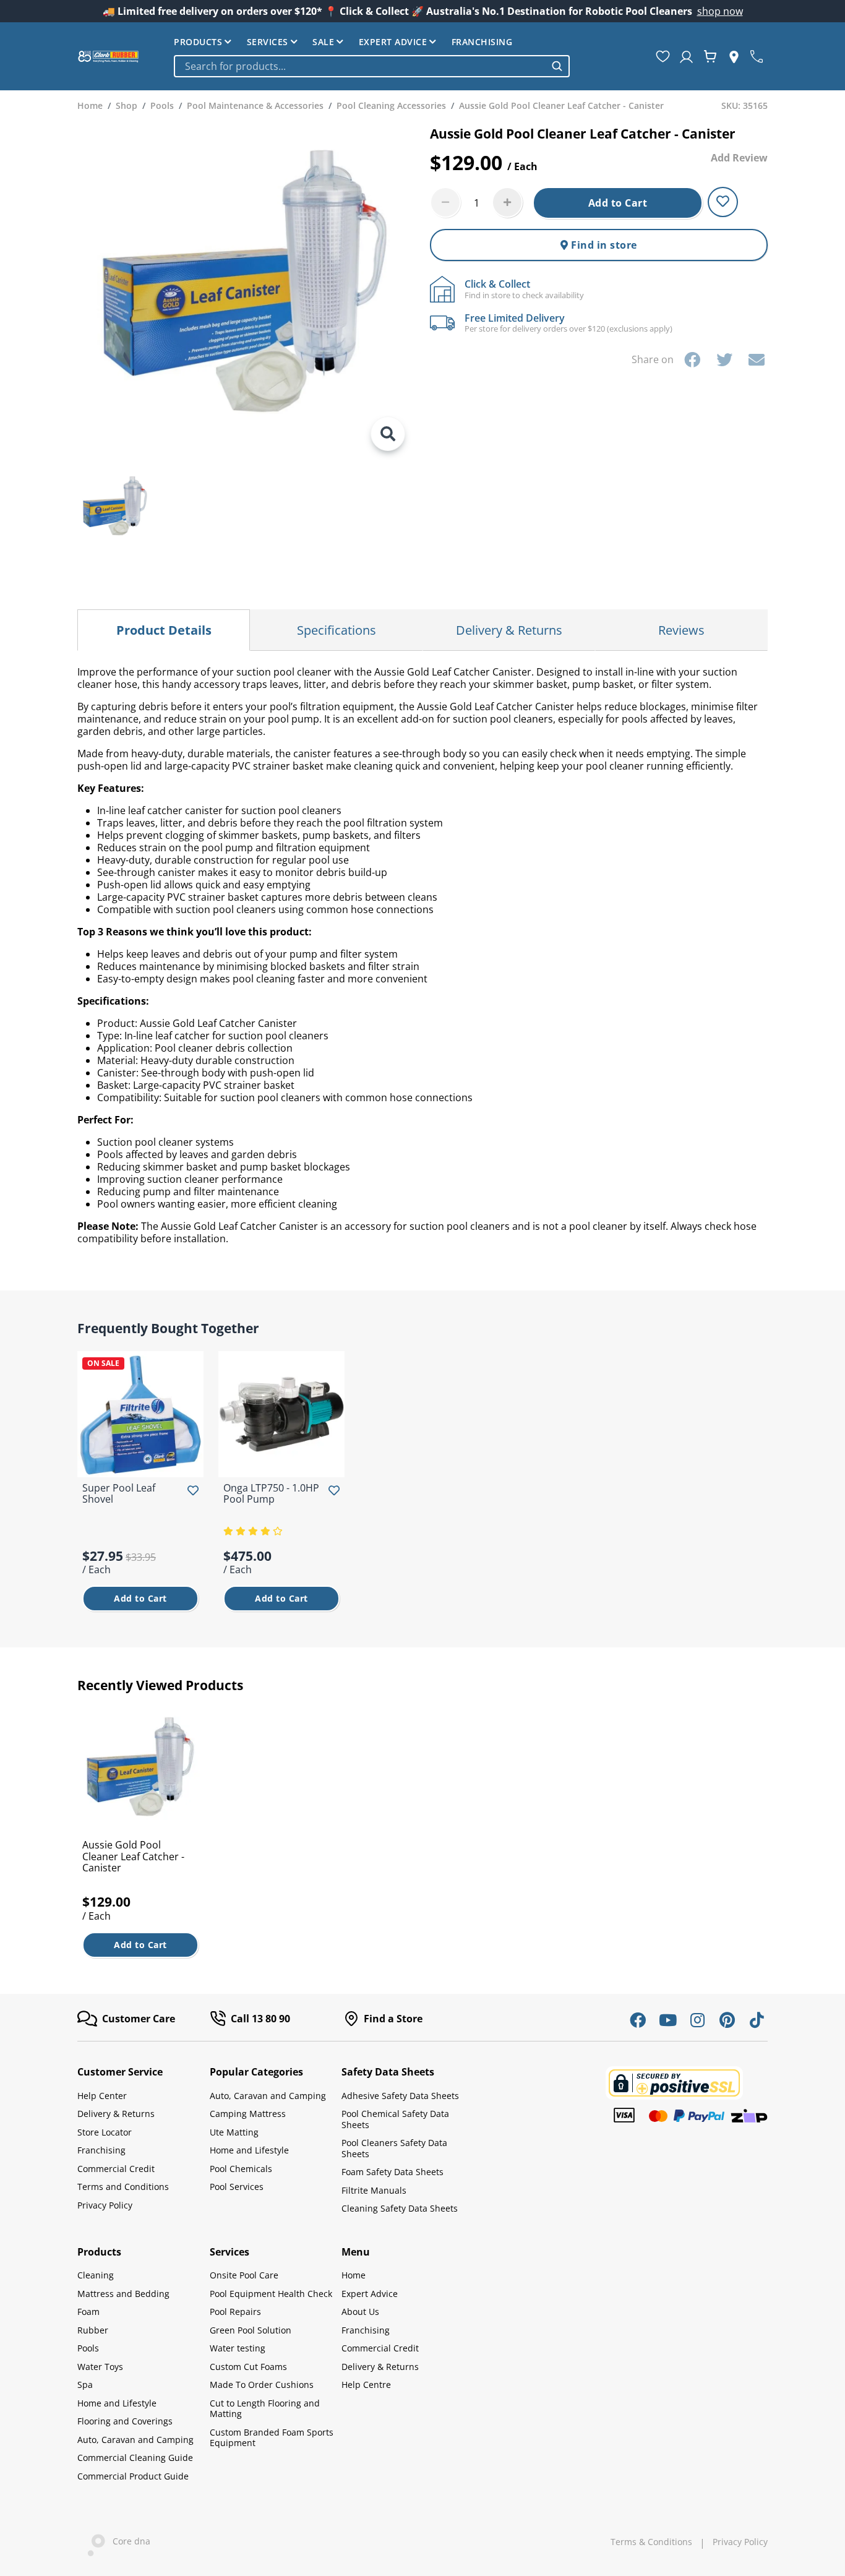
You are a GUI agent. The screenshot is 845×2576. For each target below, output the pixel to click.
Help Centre (366, 2385)
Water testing (238, 2348)
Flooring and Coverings (125, 2421)
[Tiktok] (757, 2020)
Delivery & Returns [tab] (509, 630)
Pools (88, 2348)
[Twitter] (724, 359)
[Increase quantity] (507, 202)
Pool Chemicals (241, 2169)
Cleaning (96, 2275)
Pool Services (237, 2187)
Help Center (102, 2096)
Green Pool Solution (251, 2330)
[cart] (710, 56)
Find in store (603, 245)
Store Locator (105, 2132)
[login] (686, 56)
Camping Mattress (248, 2114)
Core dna (128, 2541)
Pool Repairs (235, 2312)
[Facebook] (692, 359)
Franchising (482, 42)
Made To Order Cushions (262, 2385)
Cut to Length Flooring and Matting (265, 2409)
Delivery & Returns (116, 2114)
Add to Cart (618, 203)
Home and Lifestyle (249, 2150)
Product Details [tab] (164, 630)
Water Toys (100, 2367)
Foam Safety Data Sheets (392, 2172)
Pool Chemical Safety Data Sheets (395, 2119)
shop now (720, 11)
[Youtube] (667, 2020)
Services (268, 42)
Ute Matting (234, 2132)
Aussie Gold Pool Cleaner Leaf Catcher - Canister (133, 1856)
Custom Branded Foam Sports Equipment (272, 2438)
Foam (88, 2312)
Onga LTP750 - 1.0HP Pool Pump (271, 1493)
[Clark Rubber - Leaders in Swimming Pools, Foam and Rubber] (108, 56)
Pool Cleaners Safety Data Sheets (394, 2148)
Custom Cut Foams (248, 2367)
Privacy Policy (105, 2205)
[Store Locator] (734, 56)
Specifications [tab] (337, 630)
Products (198, 42)
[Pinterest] (727, 2020)
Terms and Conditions (123, 2187)
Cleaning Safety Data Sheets (400, 2208)
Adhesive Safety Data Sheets (400, 2096)
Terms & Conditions (651, 2542)
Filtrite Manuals (374, 2190)
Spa (85, 2385)
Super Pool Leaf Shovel (119, 1493)
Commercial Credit (116, 2169)
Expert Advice (393, 42)
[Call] (757, 56)
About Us (360, 2312)
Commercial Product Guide (133, 2476)
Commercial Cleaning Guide (135, 2458)
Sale (323, 42)
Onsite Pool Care (244, 2275)
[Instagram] (697, 2020)
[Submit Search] (557, 66)
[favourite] (663, 56)
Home (354, 2275)
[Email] (757, 359)
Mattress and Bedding (123, 2294)
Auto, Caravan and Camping (268, 2096)
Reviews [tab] (681, 630)
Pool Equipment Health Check (271, 2294)
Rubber (93, 2330)
